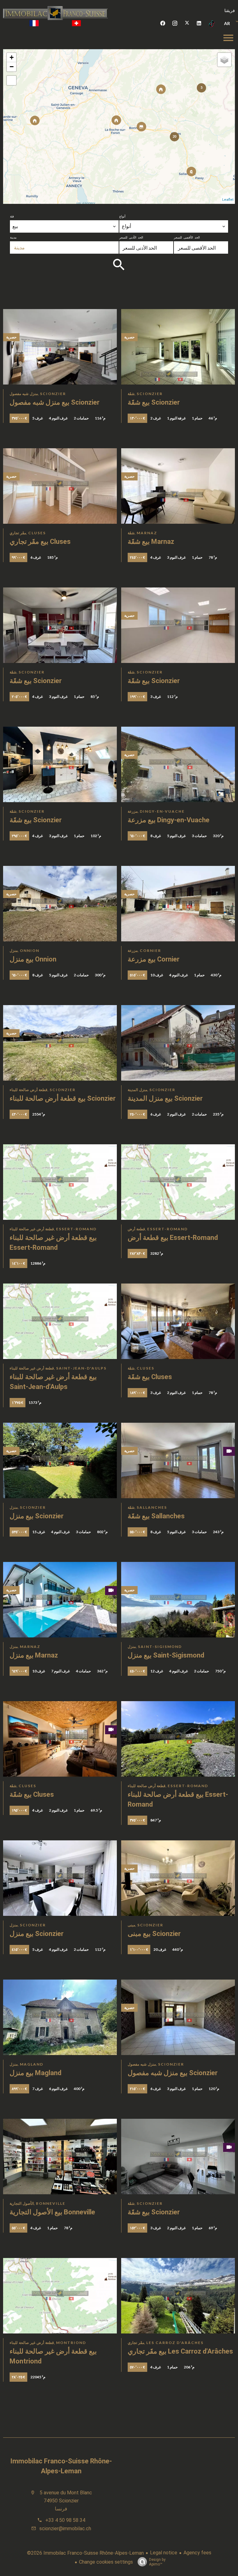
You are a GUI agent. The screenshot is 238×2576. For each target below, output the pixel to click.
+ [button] (12, 57)
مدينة (13, 237)
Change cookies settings (106, 2562)
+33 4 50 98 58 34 (65, 2520)
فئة (12, 216)
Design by (157, 2562)
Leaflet (228, 200)
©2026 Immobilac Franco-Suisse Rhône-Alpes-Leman (85, 2553)
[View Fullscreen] (11, 80)
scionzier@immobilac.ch (65, 2529)
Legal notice (164, 2553)
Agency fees (197, 2553)
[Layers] (224, 60)
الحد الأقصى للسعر (187, 237)
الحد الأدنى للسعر (131, 237)
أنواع (122, 216)
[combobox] (64, 226)
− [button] (12, 67)
